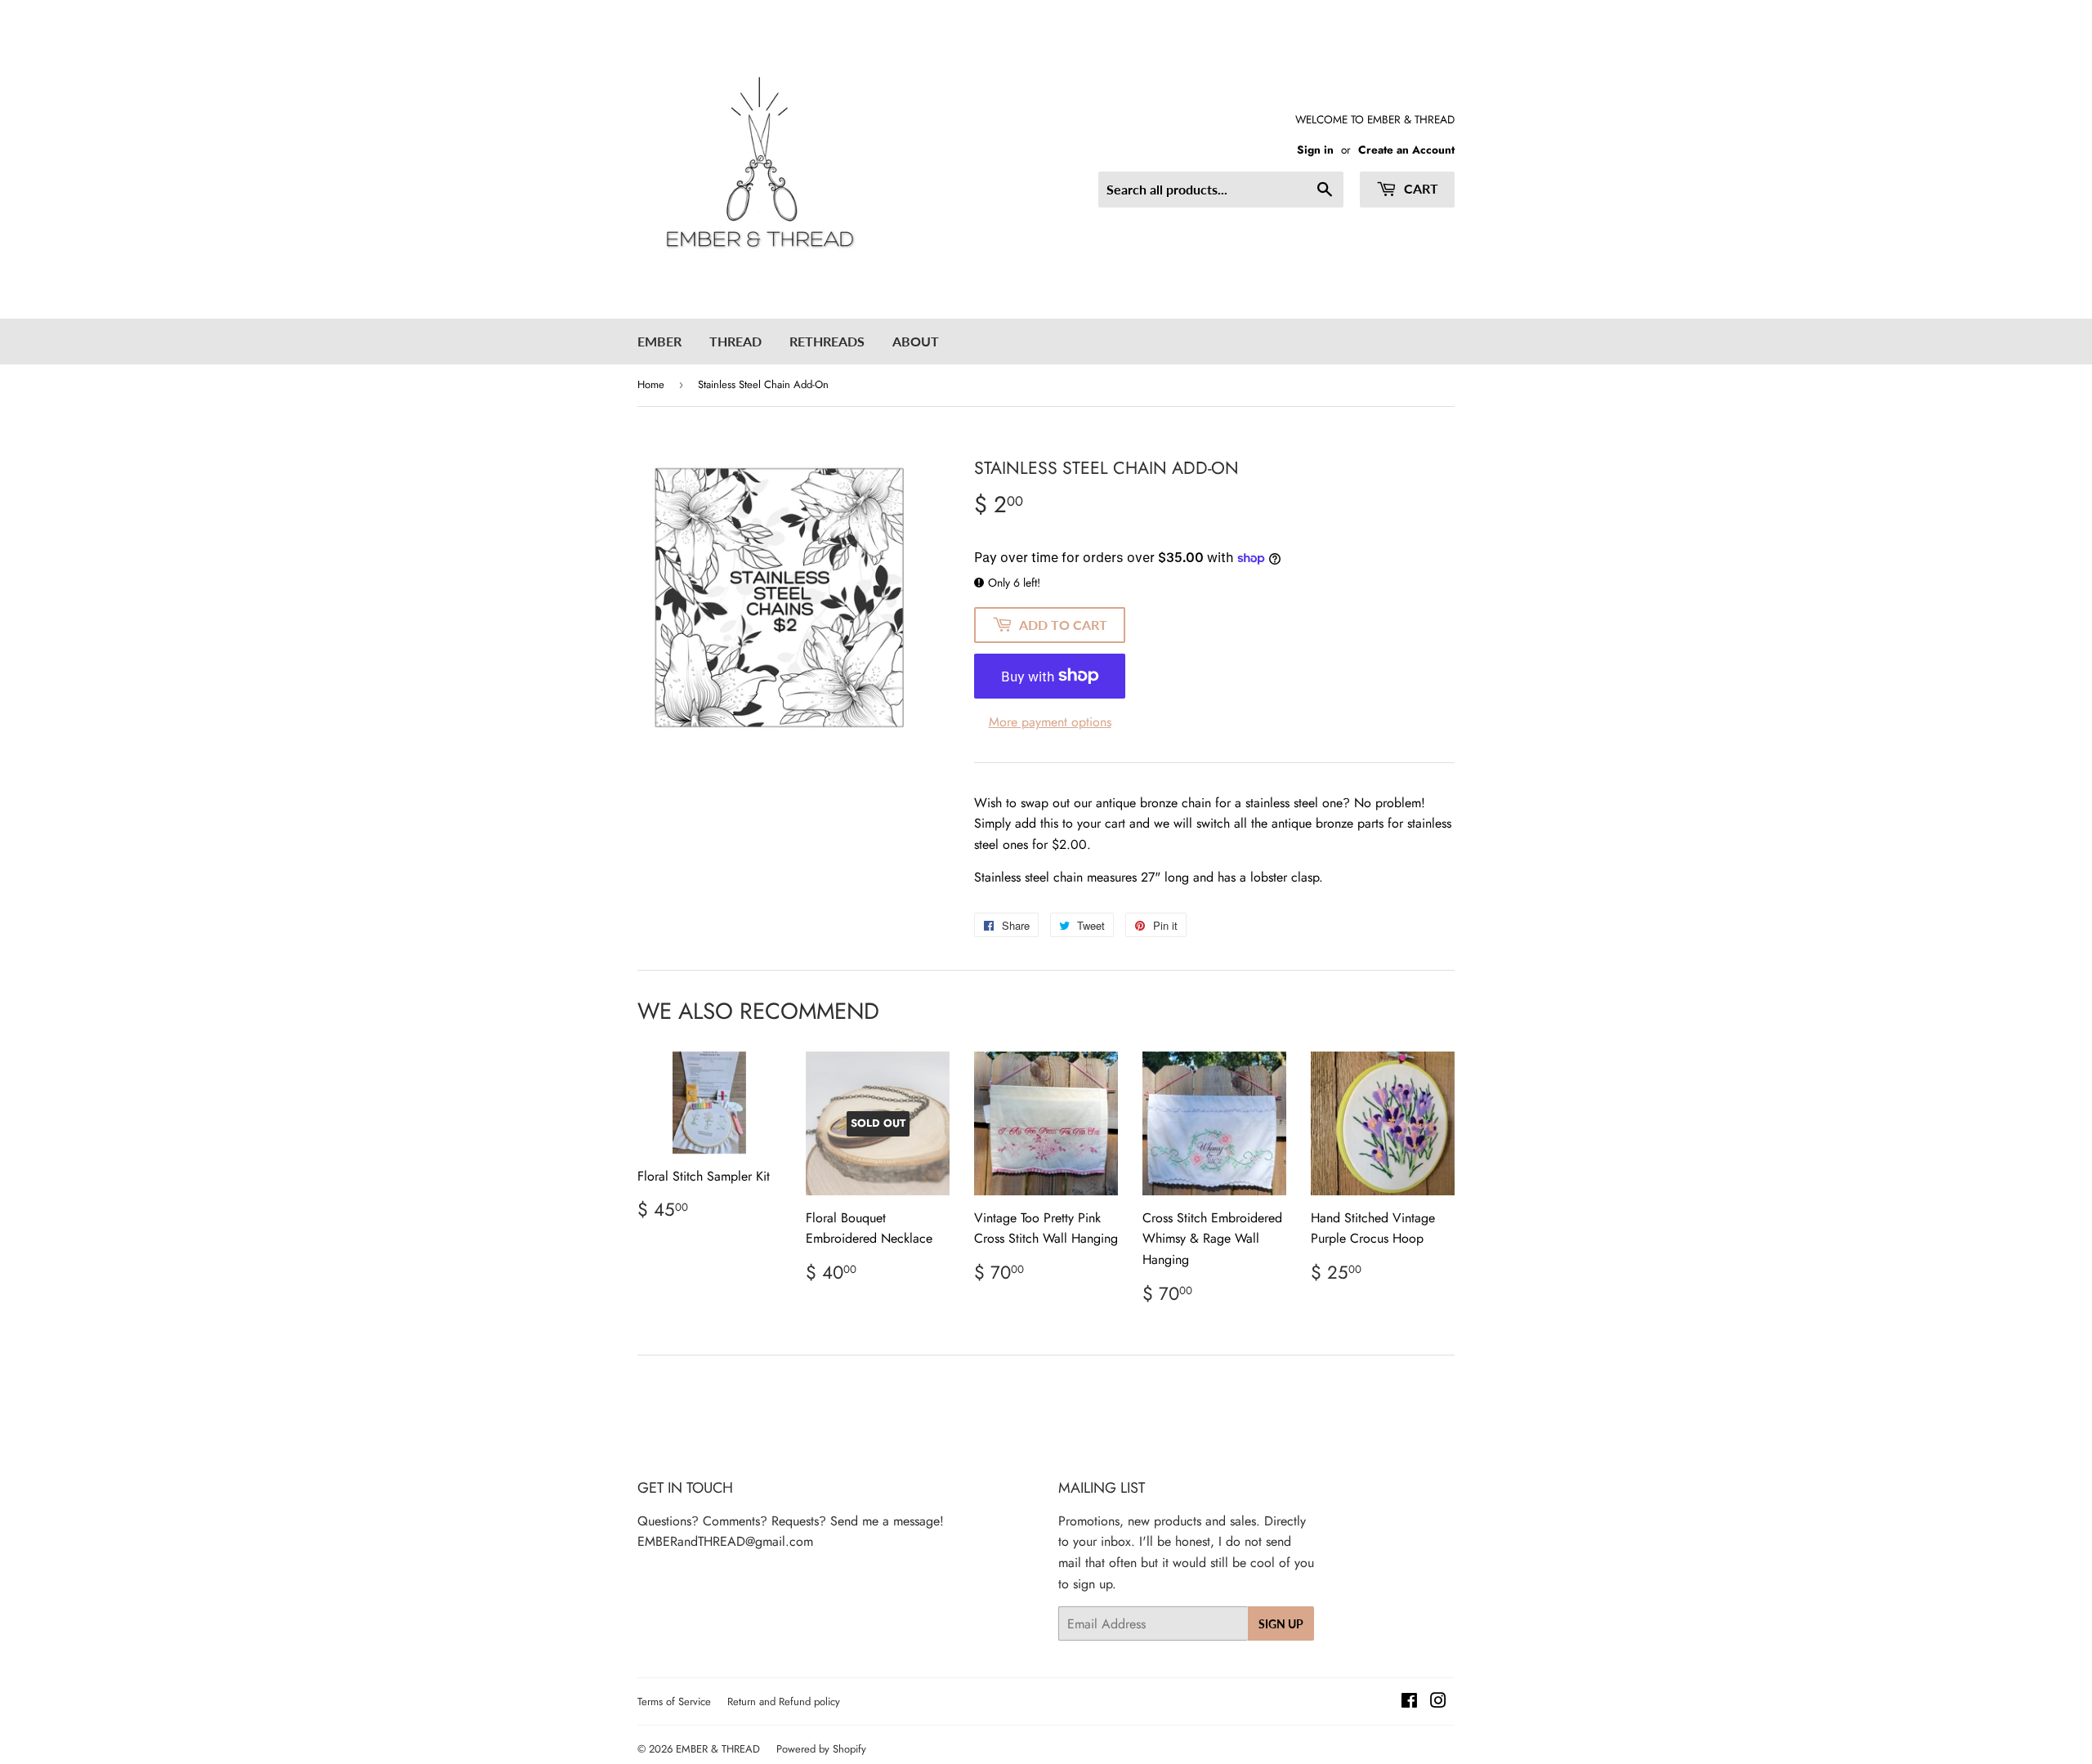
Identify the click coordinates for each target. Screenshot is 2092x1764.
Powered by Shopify (821, 1749)
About (916, 341)
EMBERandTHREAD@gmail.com (725, 1541)
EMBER (659, 341)
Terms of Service (674, 1701)
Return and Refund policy (784, 1701)
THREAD (735, 341)
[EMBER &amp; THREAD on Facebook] (1409, 1702)
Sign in (1315, 150)
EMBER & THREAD (718, 1749)
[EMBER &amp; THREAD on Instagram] (1438, 1702)
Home (651, 384)
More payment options (1050, 722)
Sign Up (1281, 1624)
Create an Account (1406, 150)
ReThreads (827, 341)
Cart (1419, 188)
